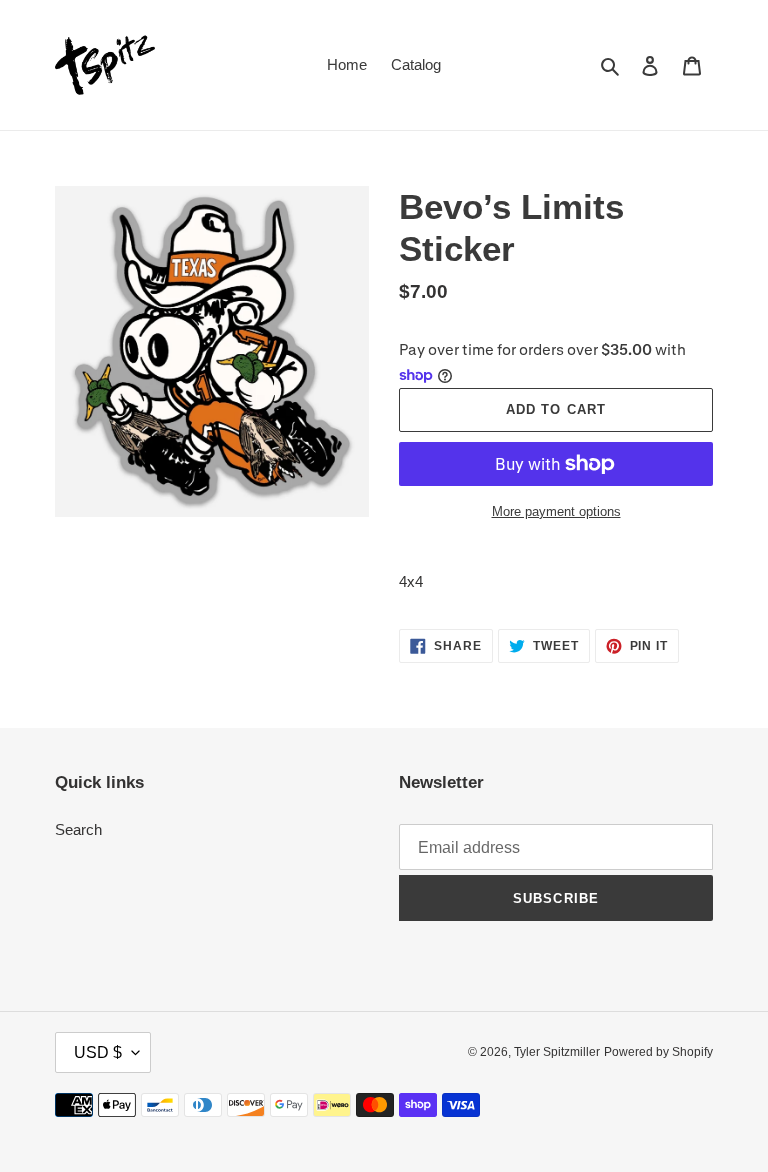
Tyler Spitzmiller (557, 1052)
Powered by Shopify (658, 1052)
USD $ (98, 1052)
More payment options (556, 511)
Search (78, 829)
